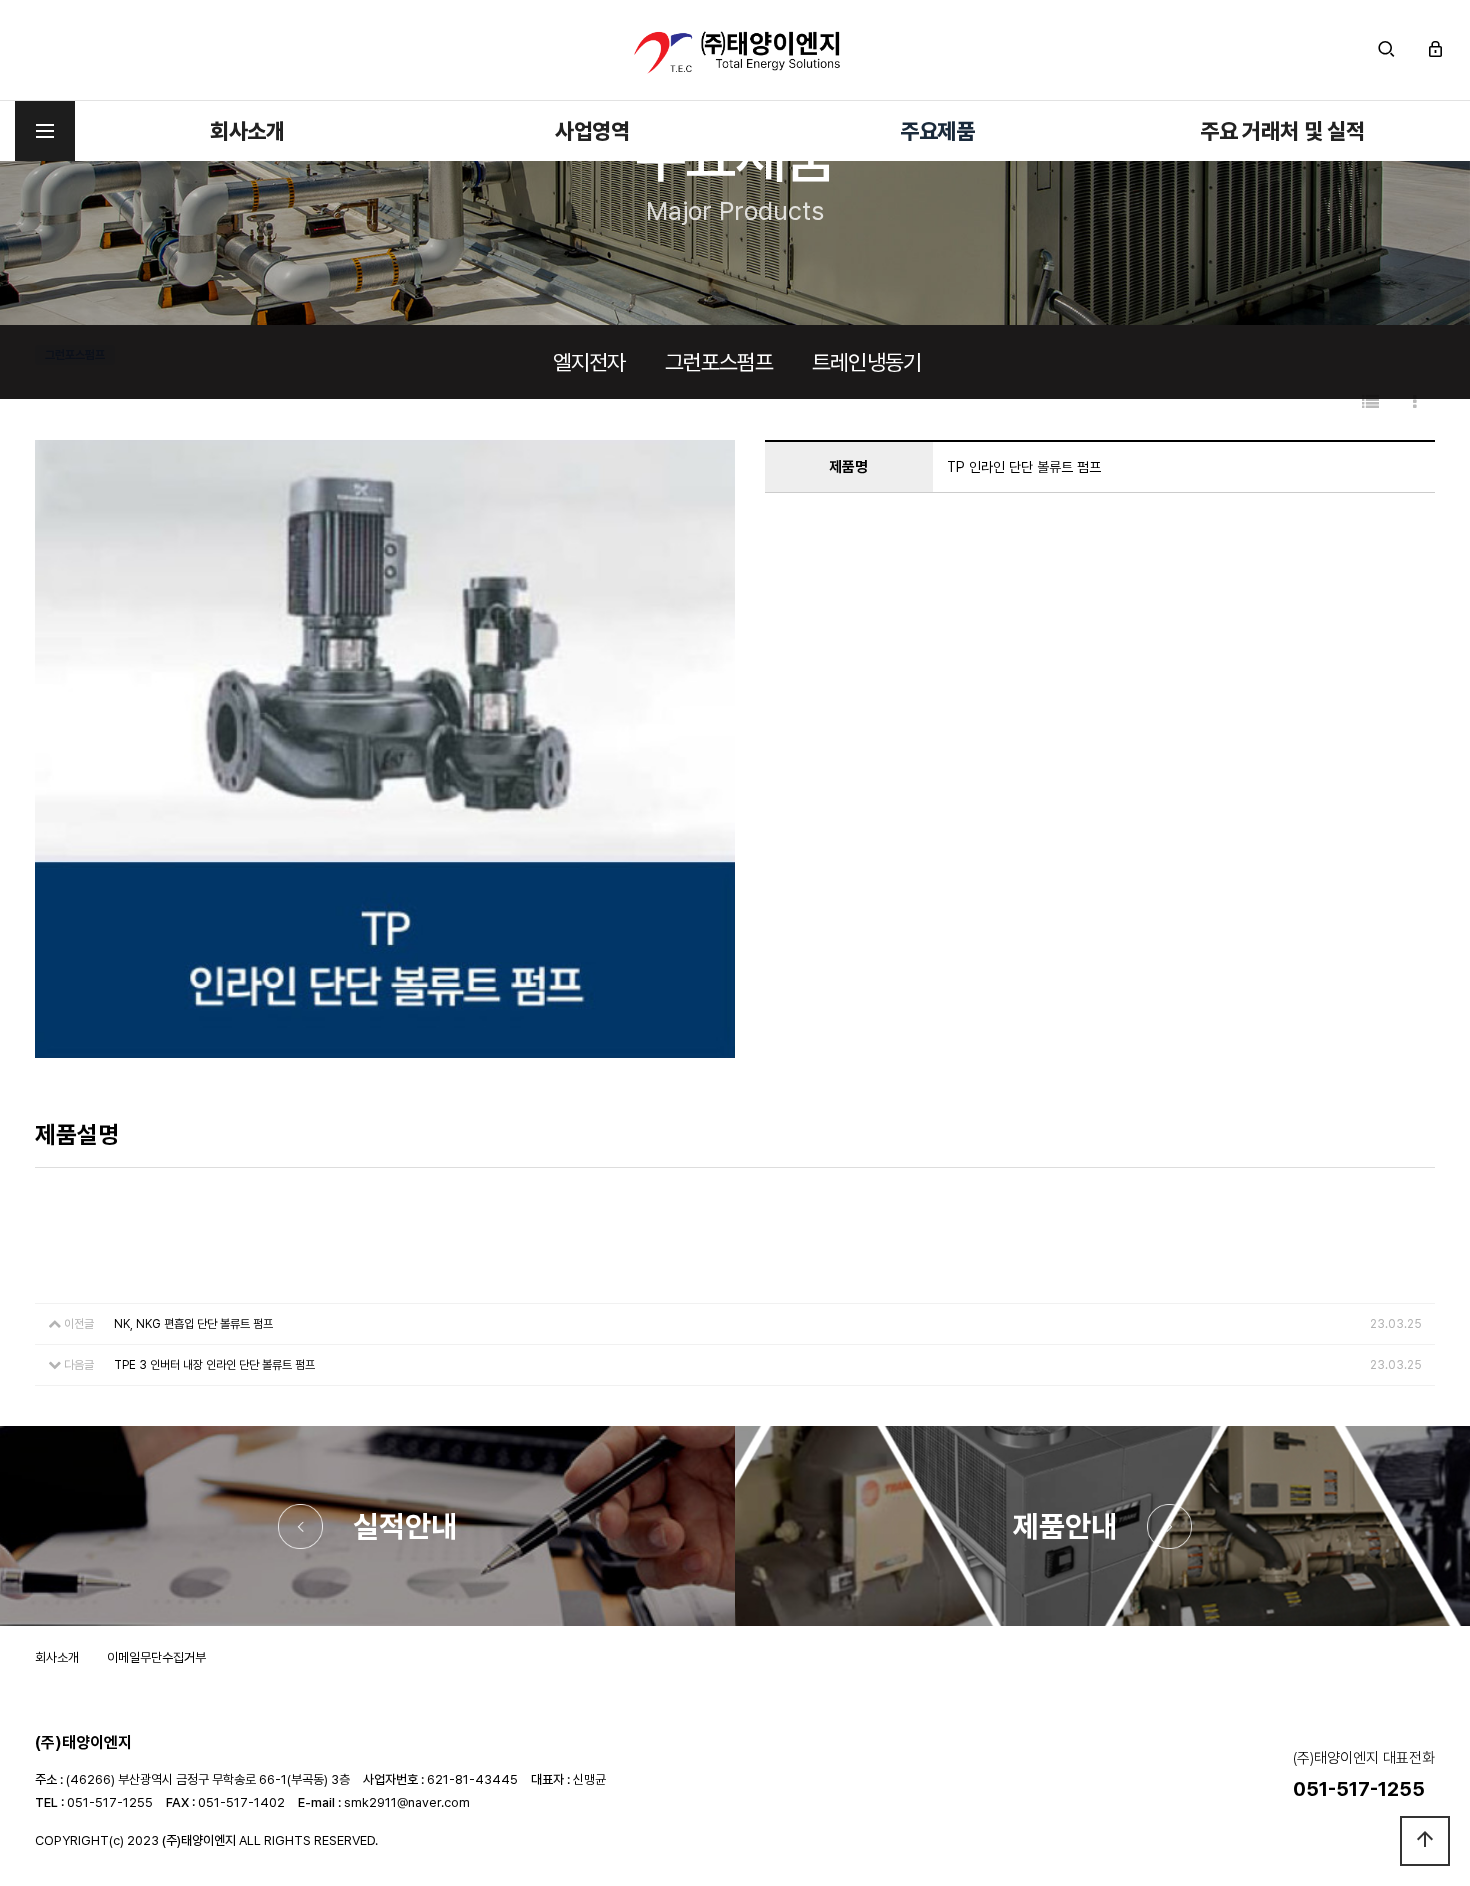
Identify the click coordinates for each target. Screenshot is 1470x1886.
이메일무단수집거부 (156, 1657)
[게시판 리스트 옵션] (1415, 402)
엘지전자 (589, 362)
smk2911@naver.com (407, 1802)
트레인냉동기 (866, 362)
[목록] (1370, 402)
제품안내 (1065, 1526)
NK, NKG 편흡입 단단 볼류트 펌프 (193, 1324)
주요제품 (937, 131)
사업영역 (592, 131)
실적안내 (405, 1526)
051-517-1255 (110, 1802)
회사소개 (247, 131)
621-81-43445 (472, 1779)
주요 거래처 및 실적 (1282, 131)
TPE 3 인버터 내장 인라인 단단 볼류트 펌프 (214, 1365)
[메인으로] (735, 50)
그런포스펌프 (719, 362)
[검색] (1386, 50)
